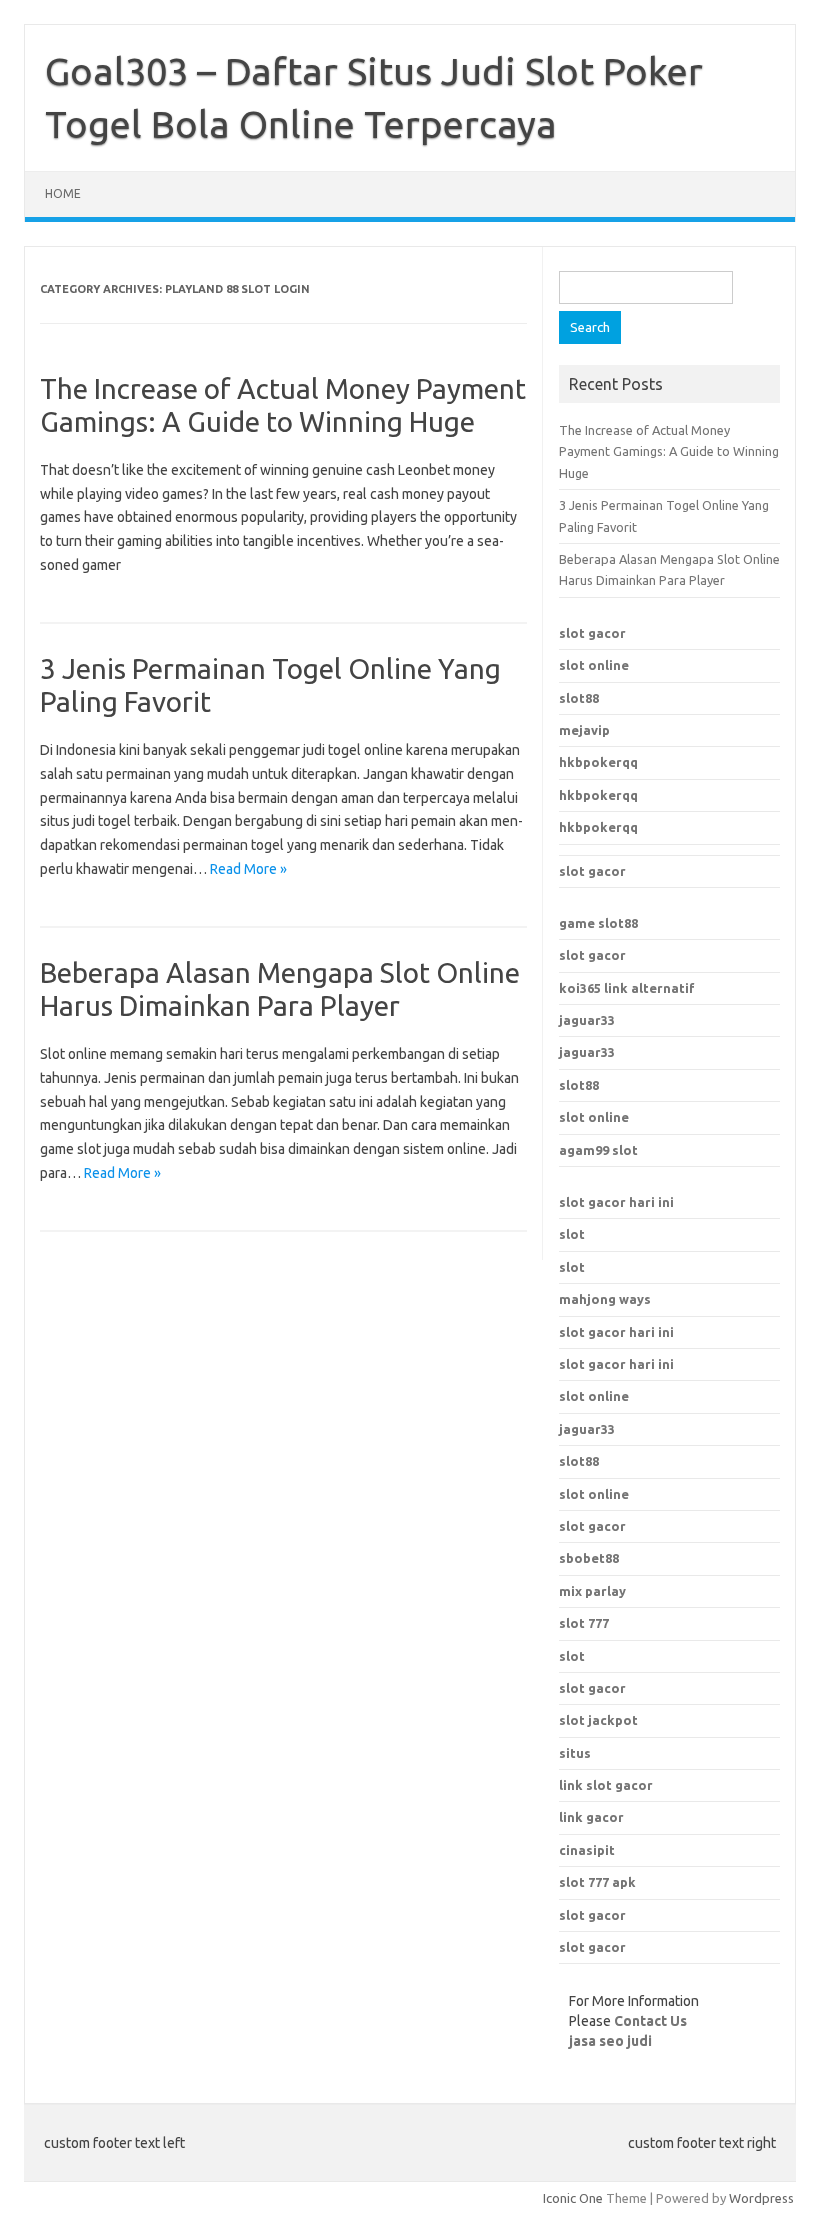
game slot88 (598, 923)
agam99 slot (598, 1150)
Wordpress (761, 2198)
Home (63, 193)
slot (572, 1234)
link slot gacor (606, 1785)
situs (575, 1753)
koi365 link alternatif (627, 988)
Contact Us (650, 2021)
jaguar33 (587, 1020)
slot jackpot (598, 1720)
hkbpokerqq (598, 762)
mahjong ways (605, 1299)
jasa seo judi (610, 2041)
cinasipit (587, 1850)
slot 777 (584, 1623)
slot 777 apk (597, 1882)
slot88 (579, 698)
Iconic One (573, 2198)
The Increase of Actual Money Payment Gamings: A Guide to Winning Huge (669, 451)
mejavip (584, 730)
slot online (594, 665)
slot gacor (592, 633)
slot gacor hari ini (616, 1202)
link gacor (591, 1817)
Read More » (248, 869)
